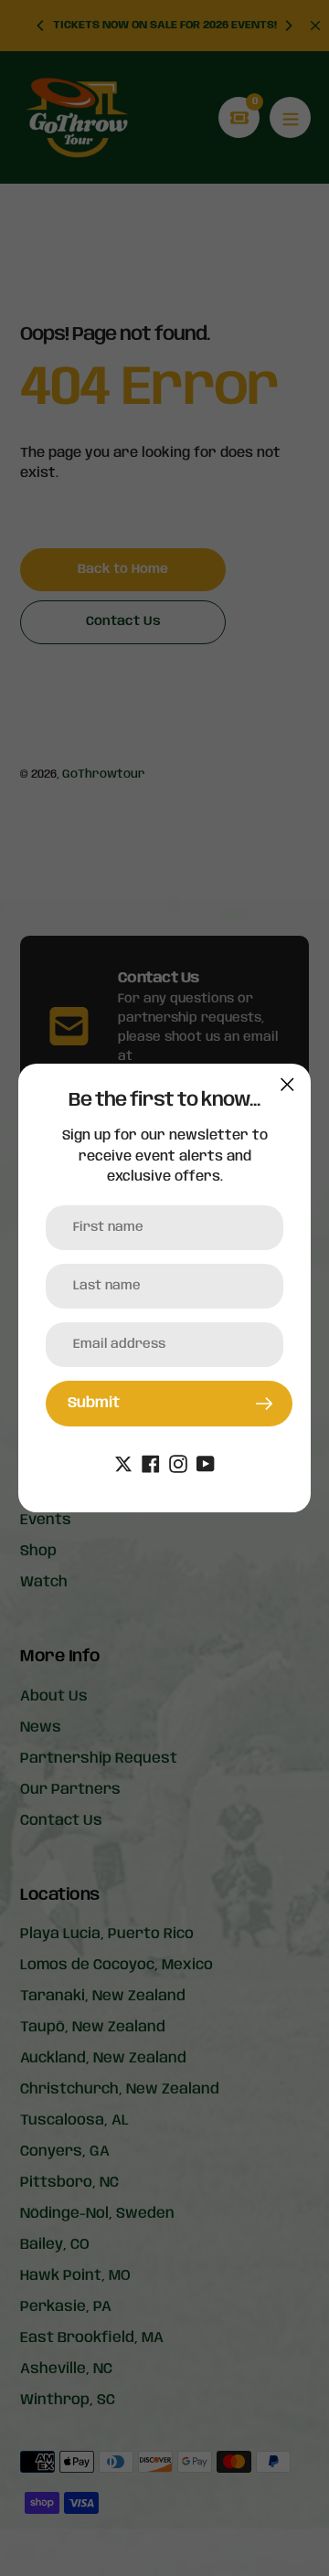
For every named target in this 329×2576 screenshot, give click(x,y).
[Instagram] (178, 1464)
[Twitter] (123, 1464)
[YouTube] (206, 1464)
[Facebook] (151, 1464)
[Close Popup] (287, 1084)
